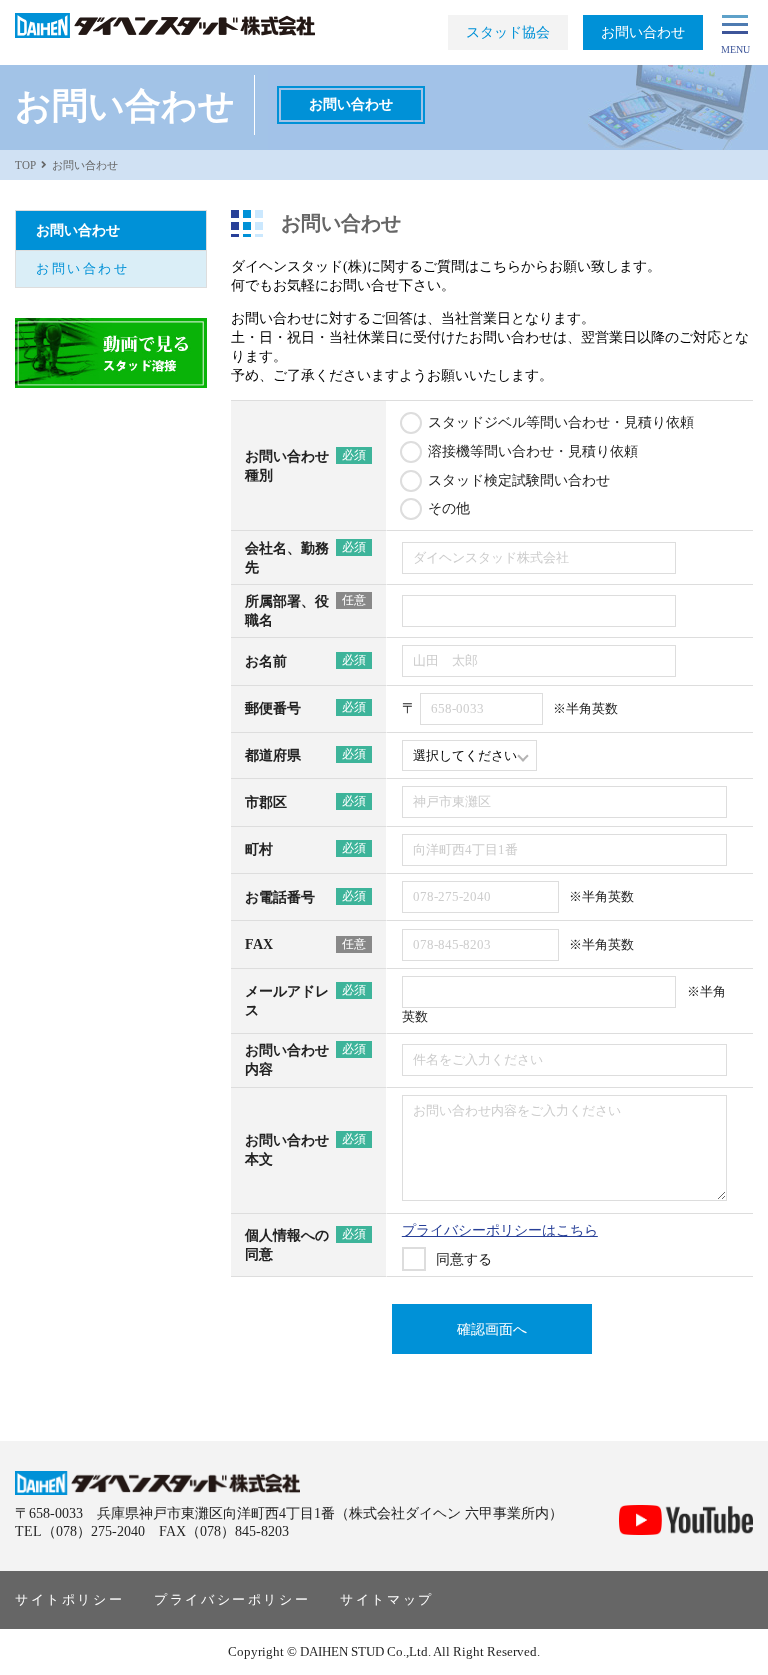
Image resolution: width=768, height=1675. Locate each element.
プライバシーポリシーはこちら (500, 1230)
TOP (25, 165)
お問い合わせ (83, 268)
